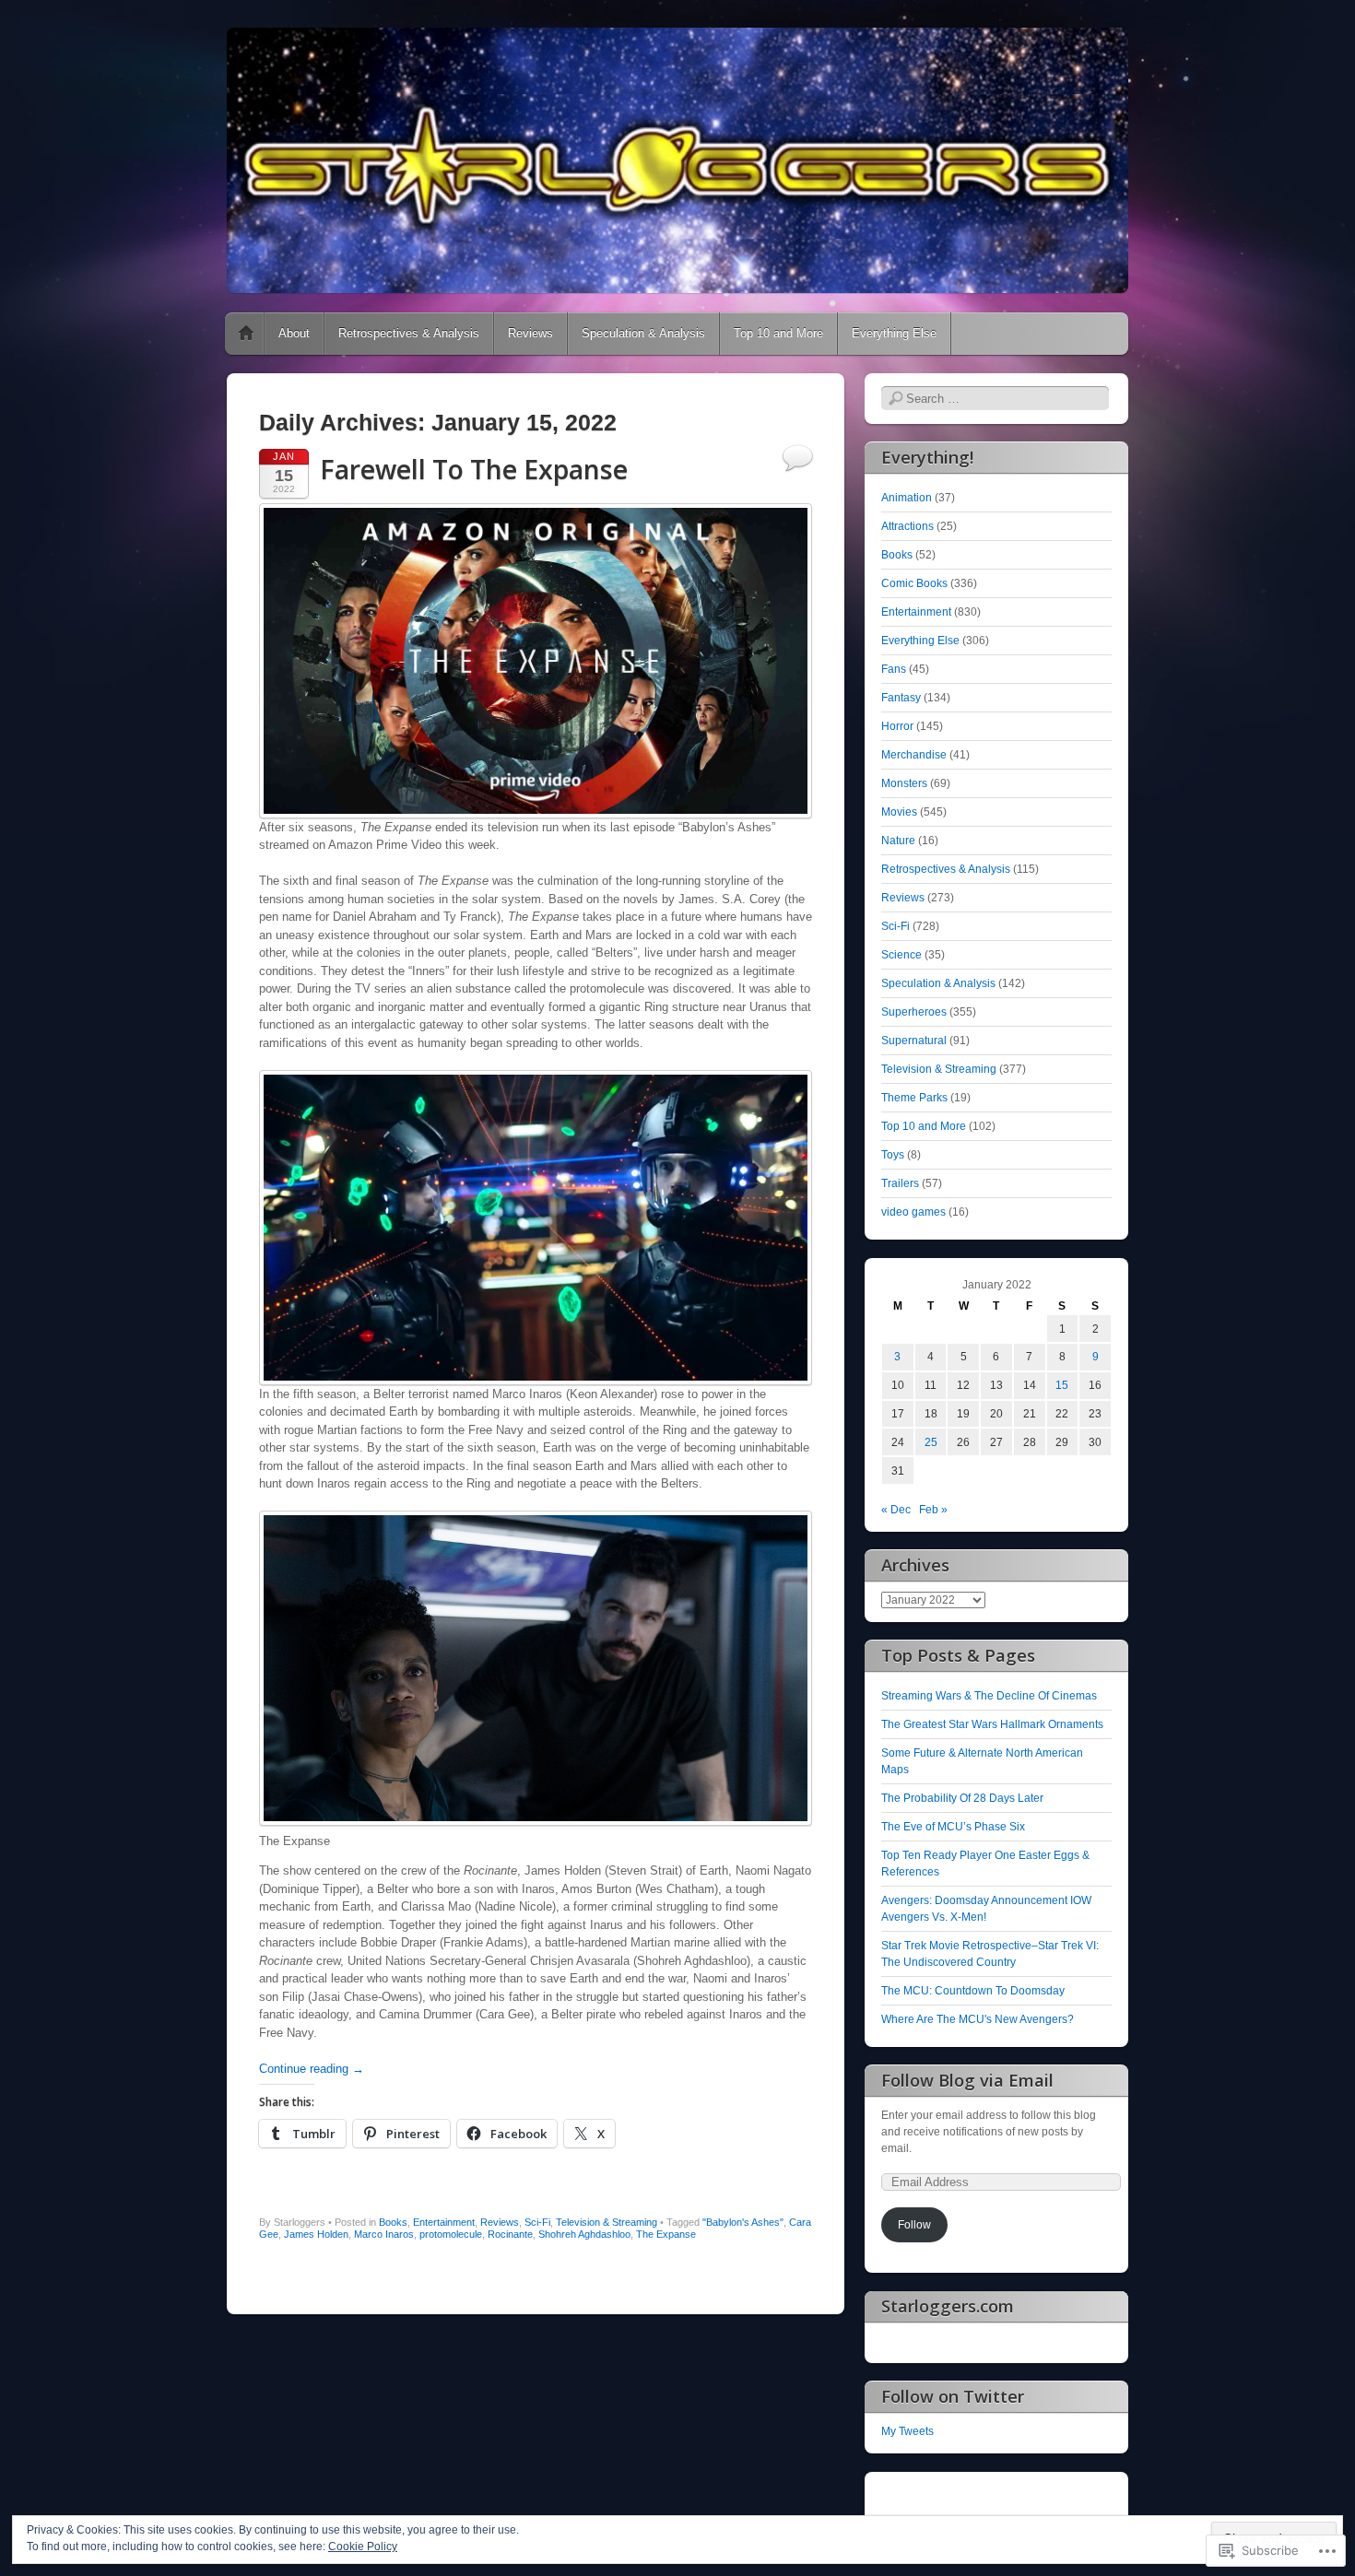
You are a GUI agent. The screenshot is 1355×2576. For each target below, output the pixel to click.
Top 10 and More (778, 333)
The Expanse (666, 2234)
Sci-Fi (537, 2222)
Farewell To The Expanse (474, 469)
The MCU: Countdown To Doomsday (973, 1991)
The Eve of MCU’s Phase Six (953, 1827)
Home (246, 334)
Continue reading (312, 2069)
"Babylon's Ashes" (743, 2222)
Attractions (907, 526)
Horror (897, 726)
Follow (914, 2225)
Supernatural (914, 1041)
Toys (893, 1155)
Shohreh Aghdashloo (584, 2234)
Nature (898, 841)
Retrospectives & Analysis (409, 333)
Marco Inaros (384, 2234)
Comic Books (914, 583)
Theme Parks (914, 1098)
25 (931, 1442)
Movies (899, 812)
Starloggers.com (948, 2306)
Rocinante (510, 2234)
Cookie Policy (363, 2547)
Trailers (900, 1183)
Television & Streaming (607, 2222)
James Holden (316, 2234)
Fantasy (901, 698)
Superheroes (914, 1012)
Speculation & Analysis (643, 333)
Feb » (933, 1510)
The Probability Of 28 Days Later (962, 1798)
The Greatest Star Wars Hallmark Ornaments (992, 1724)
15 (1062, 1385)
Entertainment (444, 2222)
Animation (907, 498)
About (294, 333)
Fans (894, 669)
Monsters (904, 783)
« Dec (896, 1510)
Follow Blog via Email (967, 2080)
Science (901, 955)
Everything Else (894, 333)
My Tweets (907, 2431)
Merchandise (914, 755)
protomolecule (451, 2234)
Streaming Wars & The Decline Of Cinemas (989, 1696)
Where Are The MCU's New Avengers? (978, 2019)
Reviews (530, 333)
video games (913, 1212)
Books (393, 2222)
